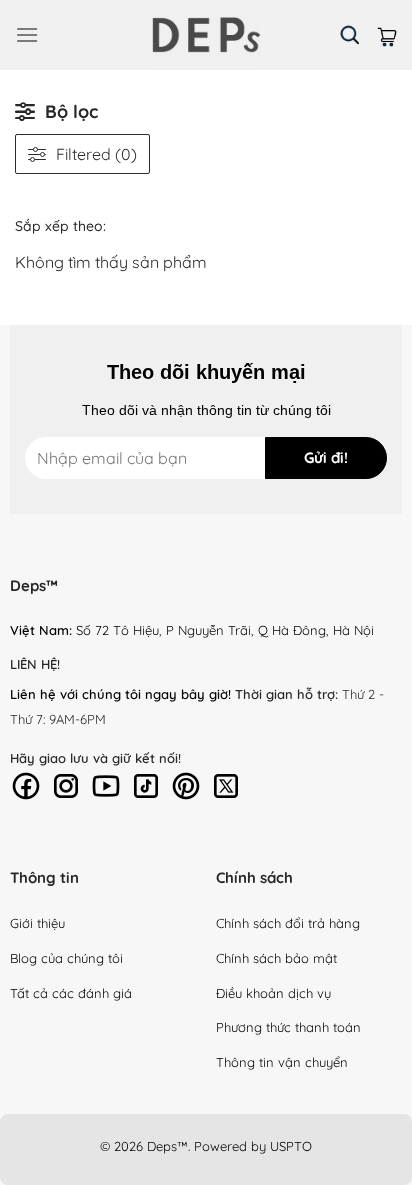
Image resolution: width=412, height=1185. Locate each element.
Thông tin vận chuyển (282, 1062)
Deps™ (167, 1146)
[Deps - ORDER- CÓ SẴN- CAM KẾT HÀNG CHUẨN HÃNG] (206, 35)
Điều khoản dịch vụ (273, 993)
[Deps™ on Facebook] (26, 784)
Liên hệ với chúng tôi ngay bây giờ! (120, 694)
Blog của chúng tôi (66, 958)
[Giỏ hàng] (387, 34)
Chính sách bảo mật (276, 958)
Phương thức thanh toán (288, 1027)
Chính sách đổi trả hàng (288, 923)
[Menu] (27, 34)
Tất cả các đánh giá (71, 993)
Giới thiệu (37, 923)
